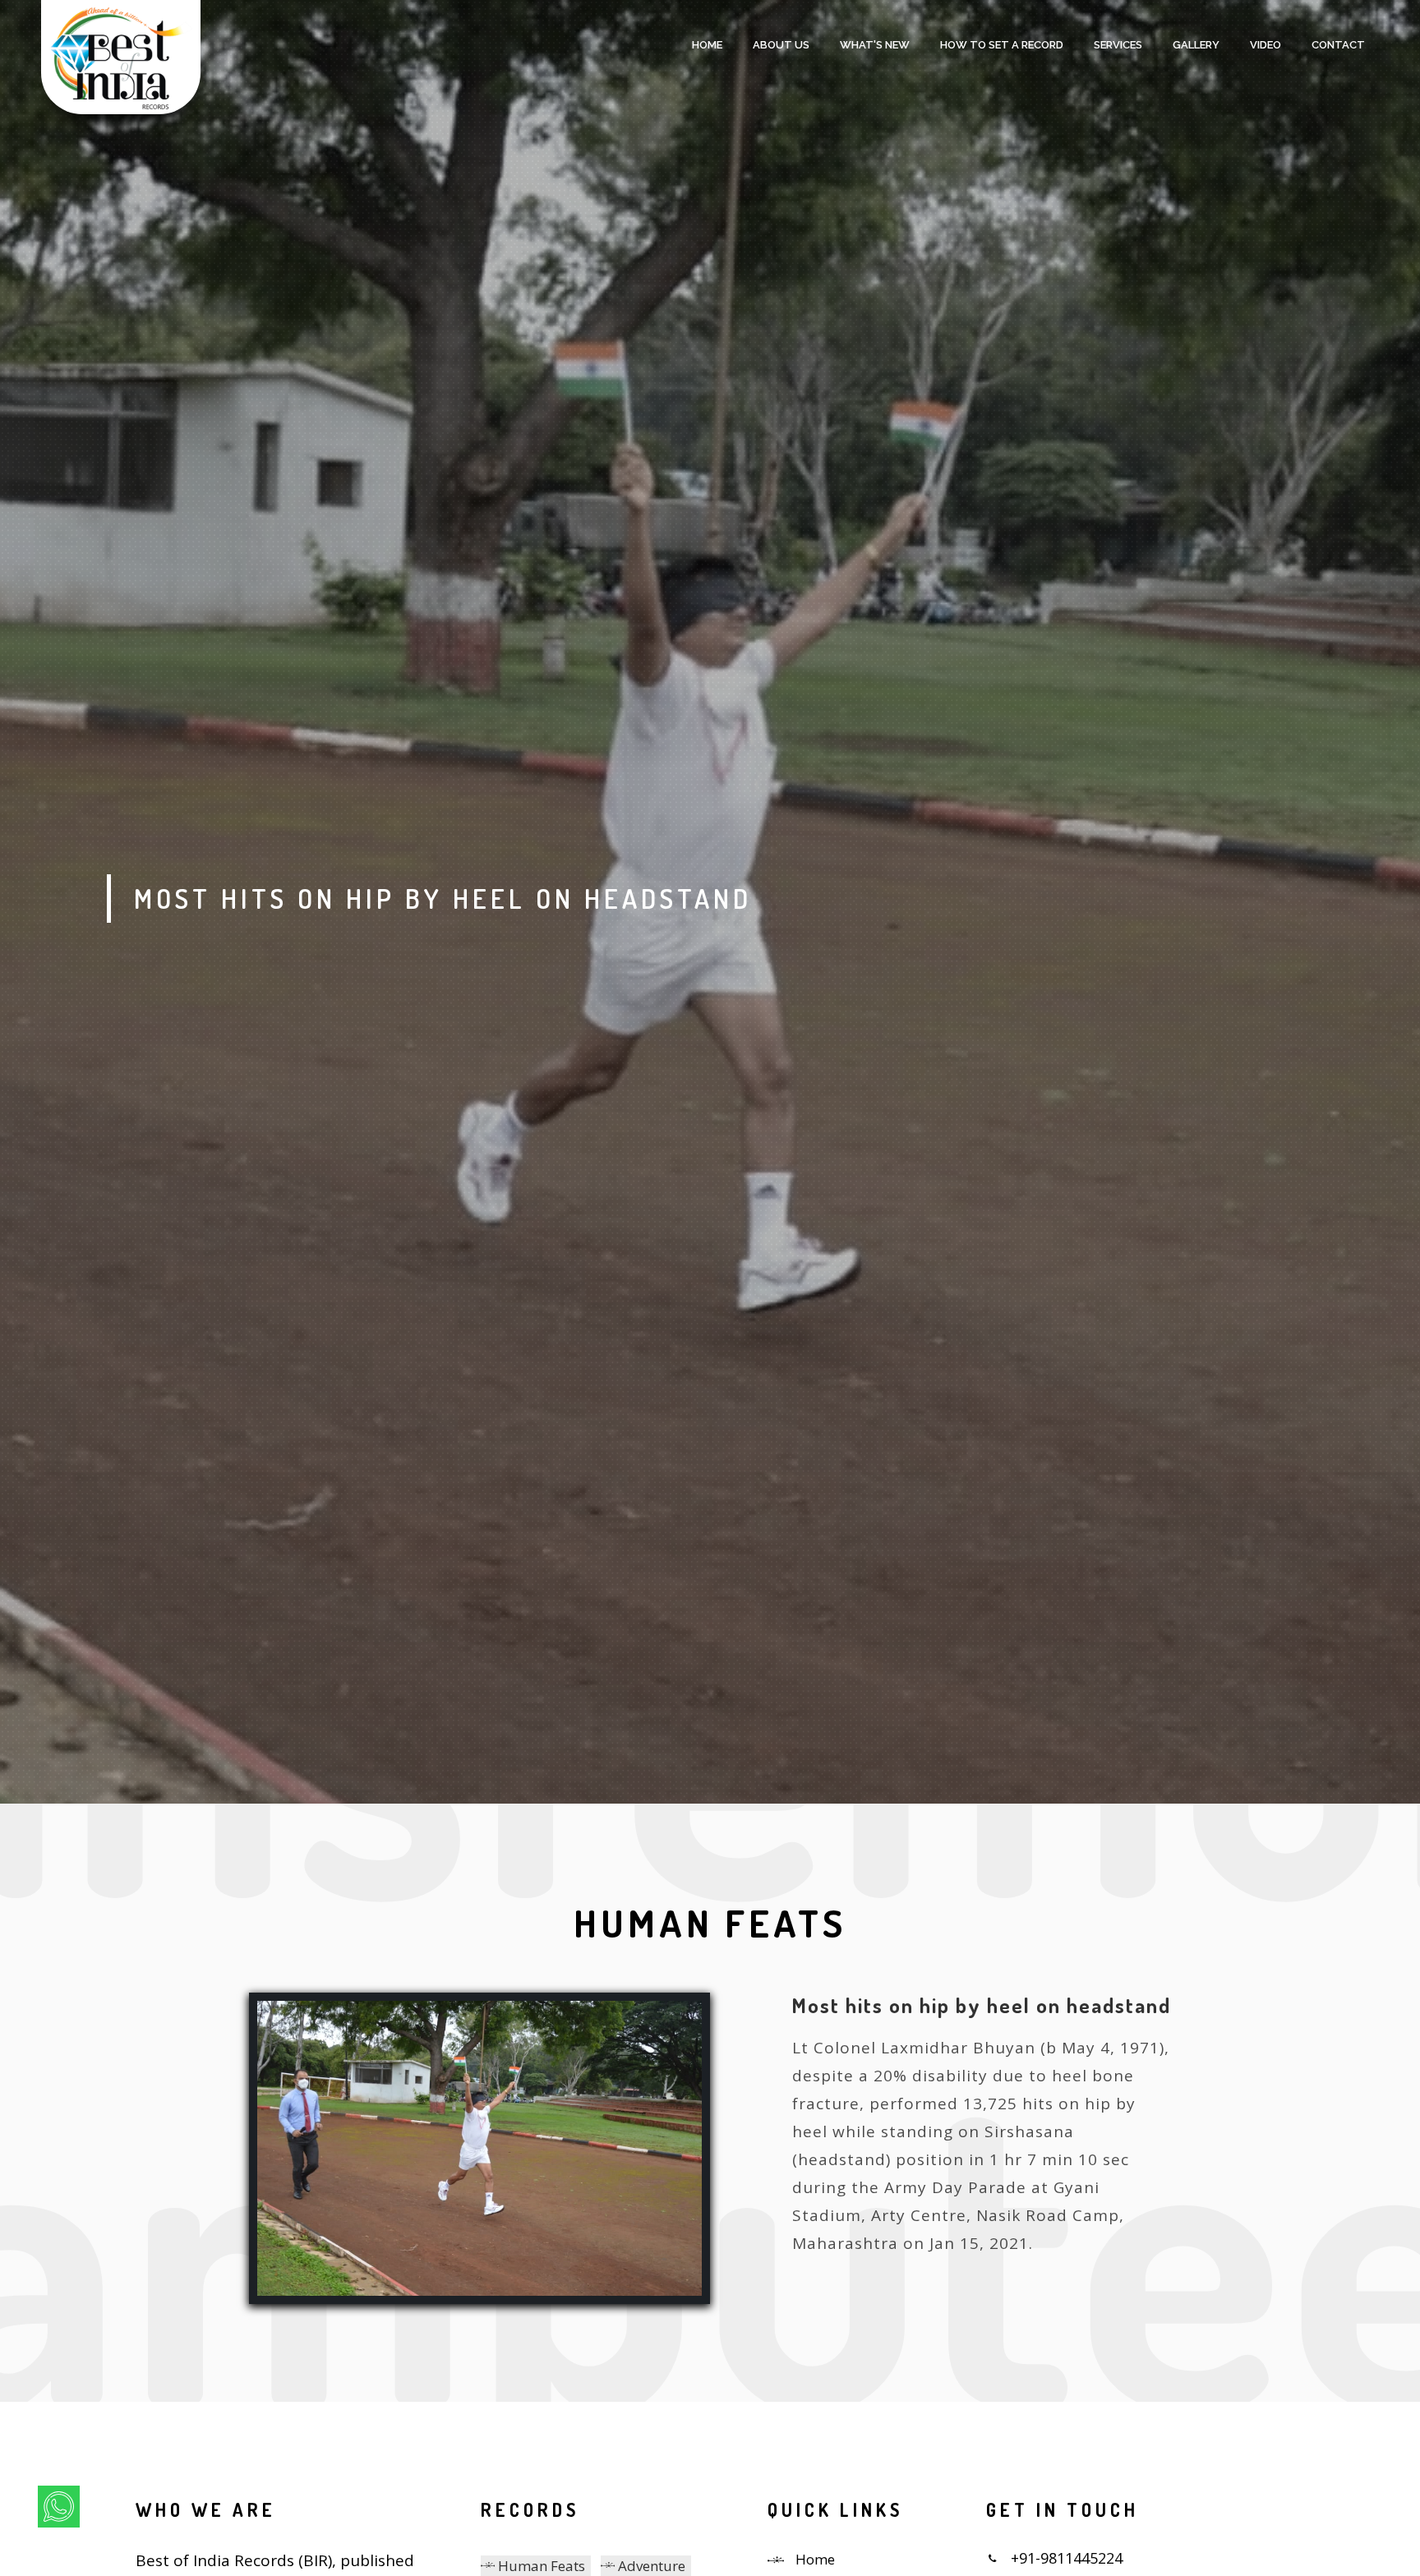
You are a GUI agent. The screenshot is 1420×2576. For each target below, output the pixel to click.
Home (707, 45)
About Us (781, 45)
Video (1266, 45)
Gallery (1196, 45)
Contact (1338, 45)
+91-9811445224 (1067, 2558)
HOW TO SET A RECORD (1002, 45)
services (1118, 45)
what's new (875, 45)
